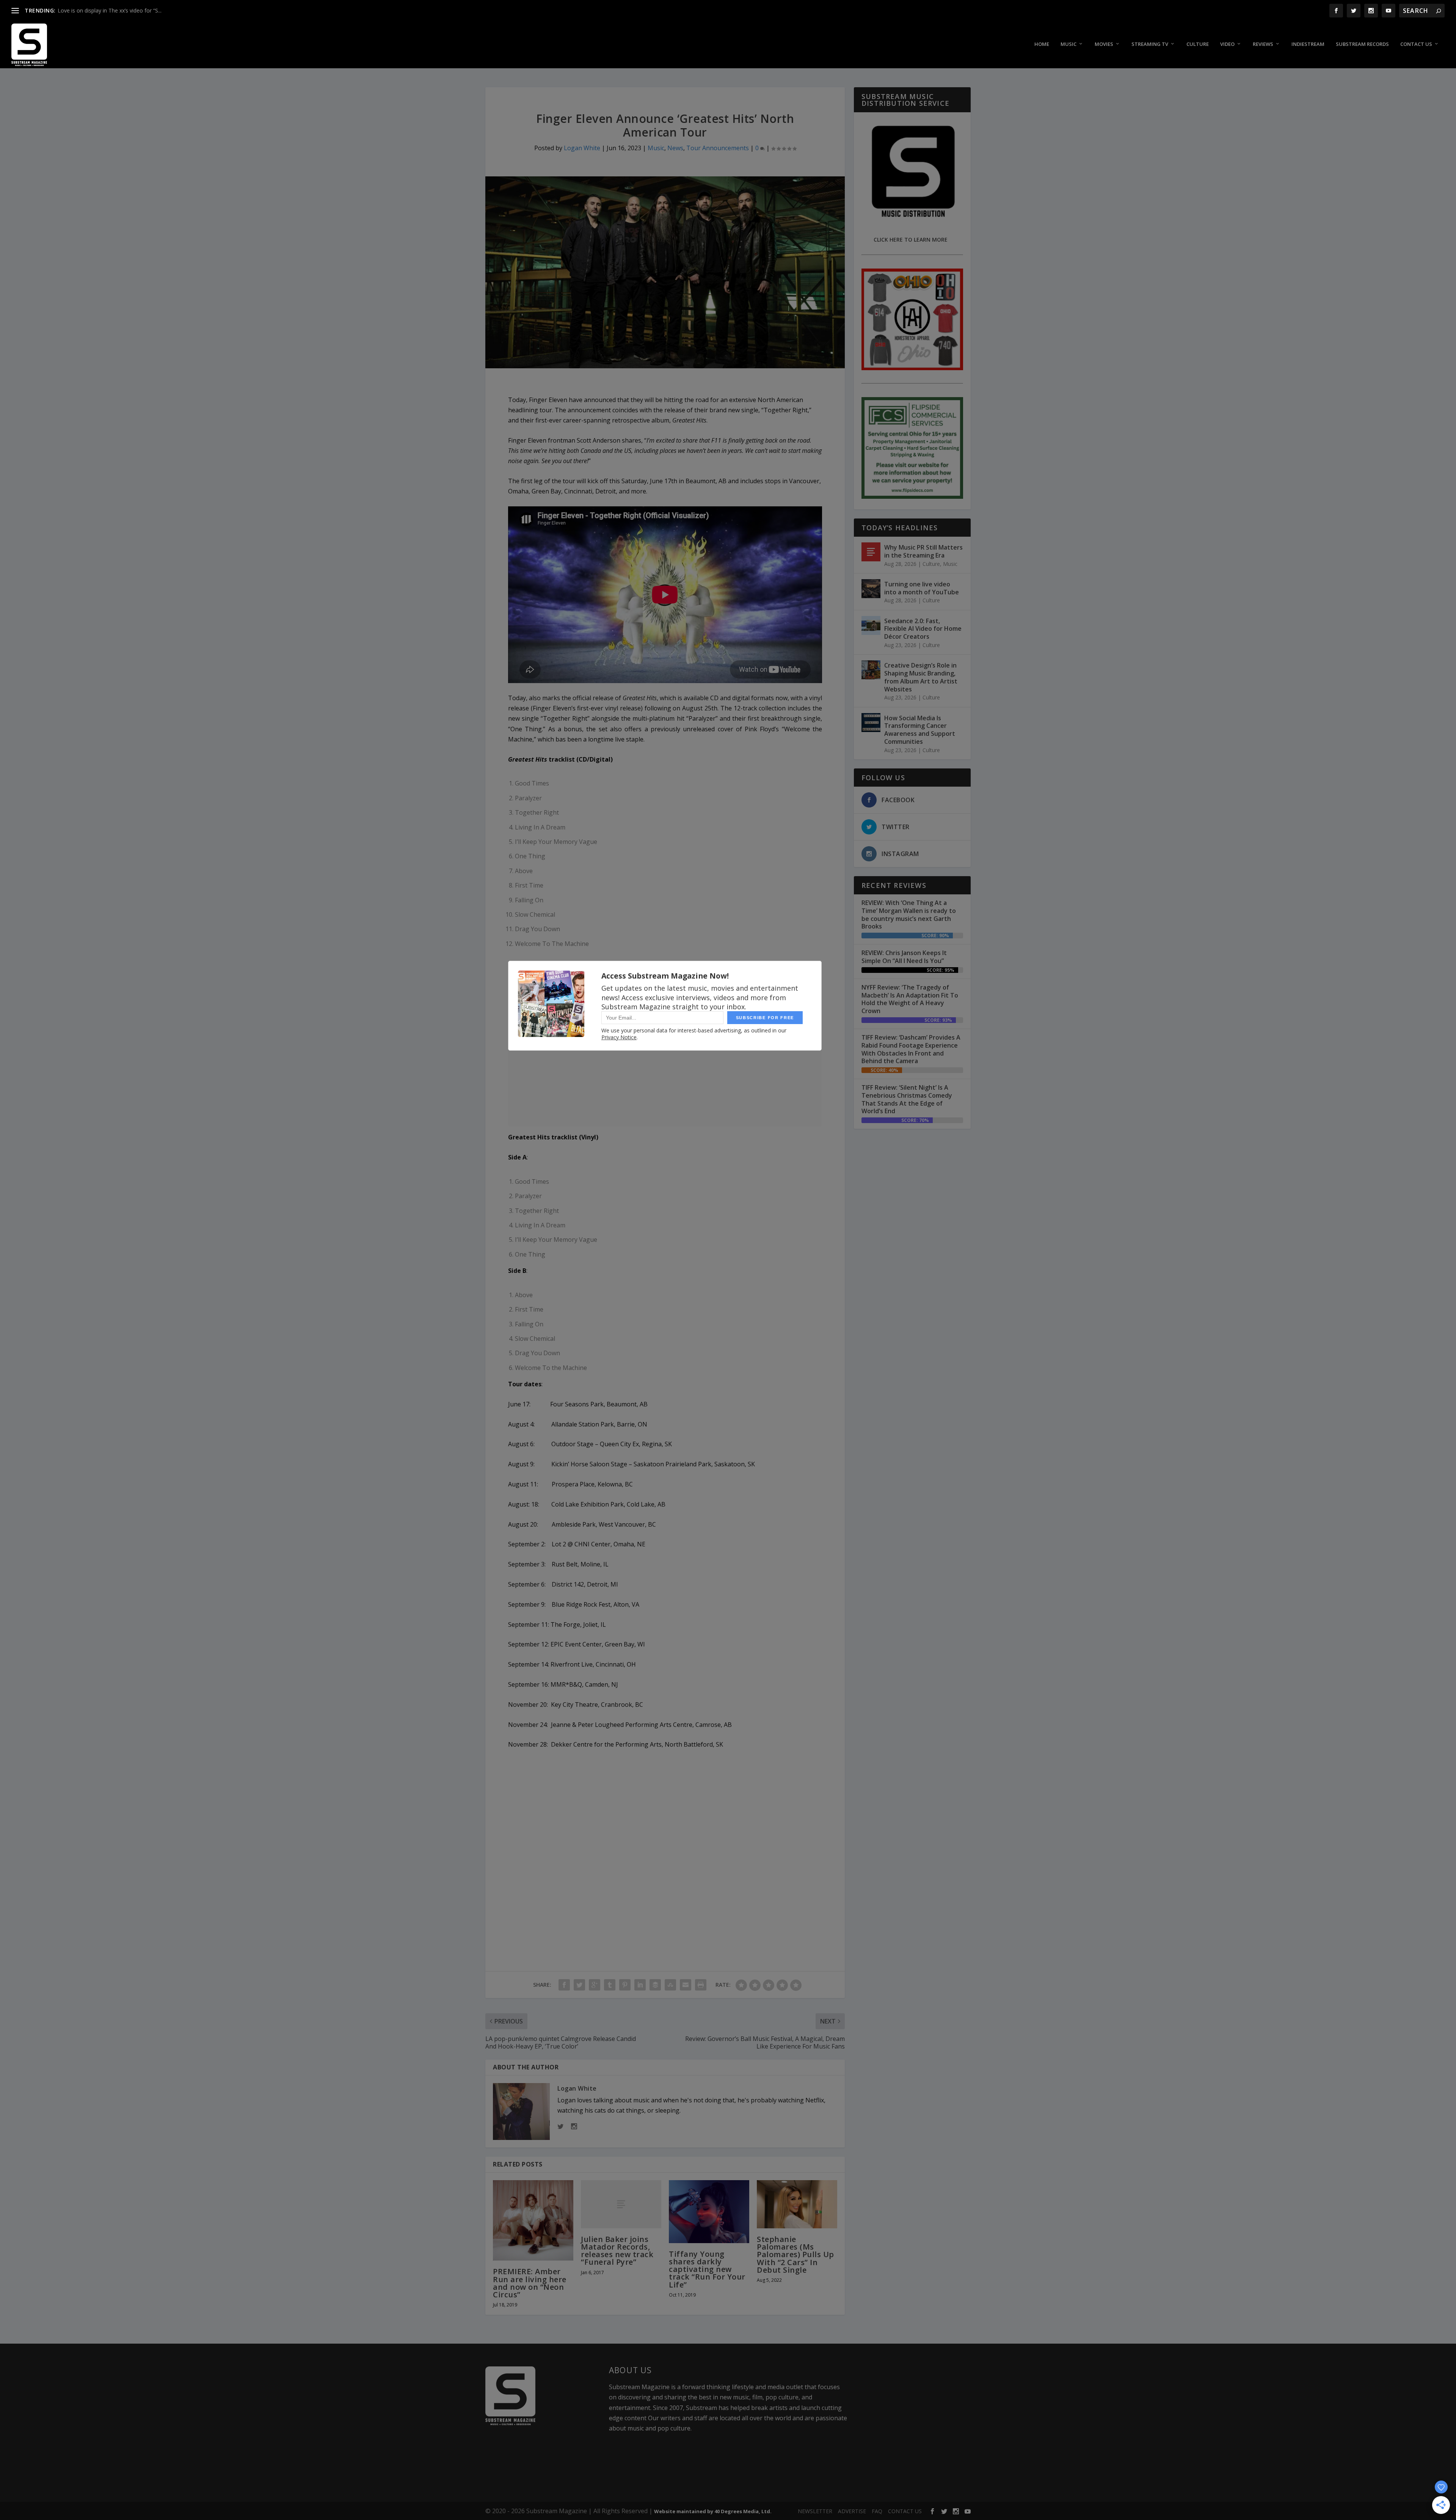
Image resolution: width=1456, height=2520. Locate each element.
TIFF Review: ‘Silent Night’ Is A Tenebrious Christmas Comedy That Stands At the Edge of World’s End (907, 1099)
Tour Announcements (718, 148)
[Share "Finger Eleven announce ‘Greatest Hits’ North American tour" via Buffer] (655, 1985)
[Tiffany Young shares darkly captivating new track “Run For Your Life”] (709, 2212)
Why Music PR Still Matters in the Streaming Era (923, 551)
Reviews (1263, 44)
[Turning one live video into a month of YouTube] (871, 589)
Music (1068, 44)
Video (1227, 44)
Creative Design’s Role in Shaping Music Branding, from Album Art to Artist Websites (921, 677)
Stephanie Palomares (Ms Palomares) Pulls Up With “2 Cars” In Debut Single (795, 2254)
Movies (1104, 44)
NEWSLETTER (815, 2511)
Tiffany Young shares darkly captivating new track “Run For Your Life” (707, 2269)
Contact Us (1416, 44)
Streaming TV (1150, 44)
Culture (1198, 44)
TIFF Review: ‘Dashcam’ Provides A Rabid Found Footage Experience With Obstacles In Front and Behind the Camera (911, 1049)
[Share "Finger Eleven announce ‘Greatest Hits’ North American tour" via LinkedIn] (640, 1985)
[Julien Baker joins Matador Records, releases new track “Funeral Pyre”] (621, 2204)
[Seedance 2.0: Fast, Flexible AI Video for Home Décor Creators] (871, 625)
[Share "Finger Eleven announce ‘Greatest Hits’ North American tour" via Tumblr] (610, 1985)
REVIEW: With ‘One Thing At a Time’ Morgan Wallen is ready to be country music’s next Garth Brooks (909, 914)
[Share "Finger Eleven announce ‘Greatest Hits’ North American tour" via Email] (686, 1985)
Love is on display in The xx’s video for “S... (110, 10)
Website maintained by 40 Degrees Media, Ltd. (713, 2511)
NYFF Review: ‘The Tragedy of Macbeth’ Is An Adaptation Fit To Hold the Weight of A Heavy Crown (910, 999)
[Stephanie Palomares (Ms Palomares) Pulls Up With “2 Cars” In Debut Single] (797, 2204)
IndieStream (1308, 44)
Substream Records (1362, 44)
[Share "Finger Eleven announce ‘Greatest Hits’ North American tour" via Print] (701, 1985)
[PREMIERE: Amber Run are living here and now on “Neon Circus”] (533, 2221)
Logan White (582, 148)
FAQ (877, 2511)
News (675, 148)
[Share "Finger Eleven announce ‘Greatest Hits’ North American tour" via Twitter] (579, 1985)
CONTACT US (905, 2511)
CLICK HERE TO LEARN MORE (911, 240)
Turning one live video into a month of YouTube (922, 588)
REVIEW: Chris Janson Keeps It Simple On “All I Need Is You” (904, 957)
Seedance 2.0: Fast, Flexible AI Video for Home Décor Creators (923, 629)
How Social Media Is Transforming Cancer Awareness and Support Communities (920, 730)
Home (1042, 44)
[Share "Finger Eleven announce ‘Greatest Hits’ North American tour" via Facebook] (564, 1985)
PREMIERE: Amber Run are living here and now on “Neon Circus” (530, 2283)
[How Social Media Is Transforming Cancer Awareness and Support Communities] (871, 723)
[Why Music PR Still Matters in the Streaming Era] (871, 552)
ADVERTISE (852, 2511)
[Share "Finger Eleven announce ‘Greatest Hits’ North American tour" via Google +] (595, 1985)
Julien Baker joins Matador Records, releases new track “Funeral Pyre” (617, 2251)
